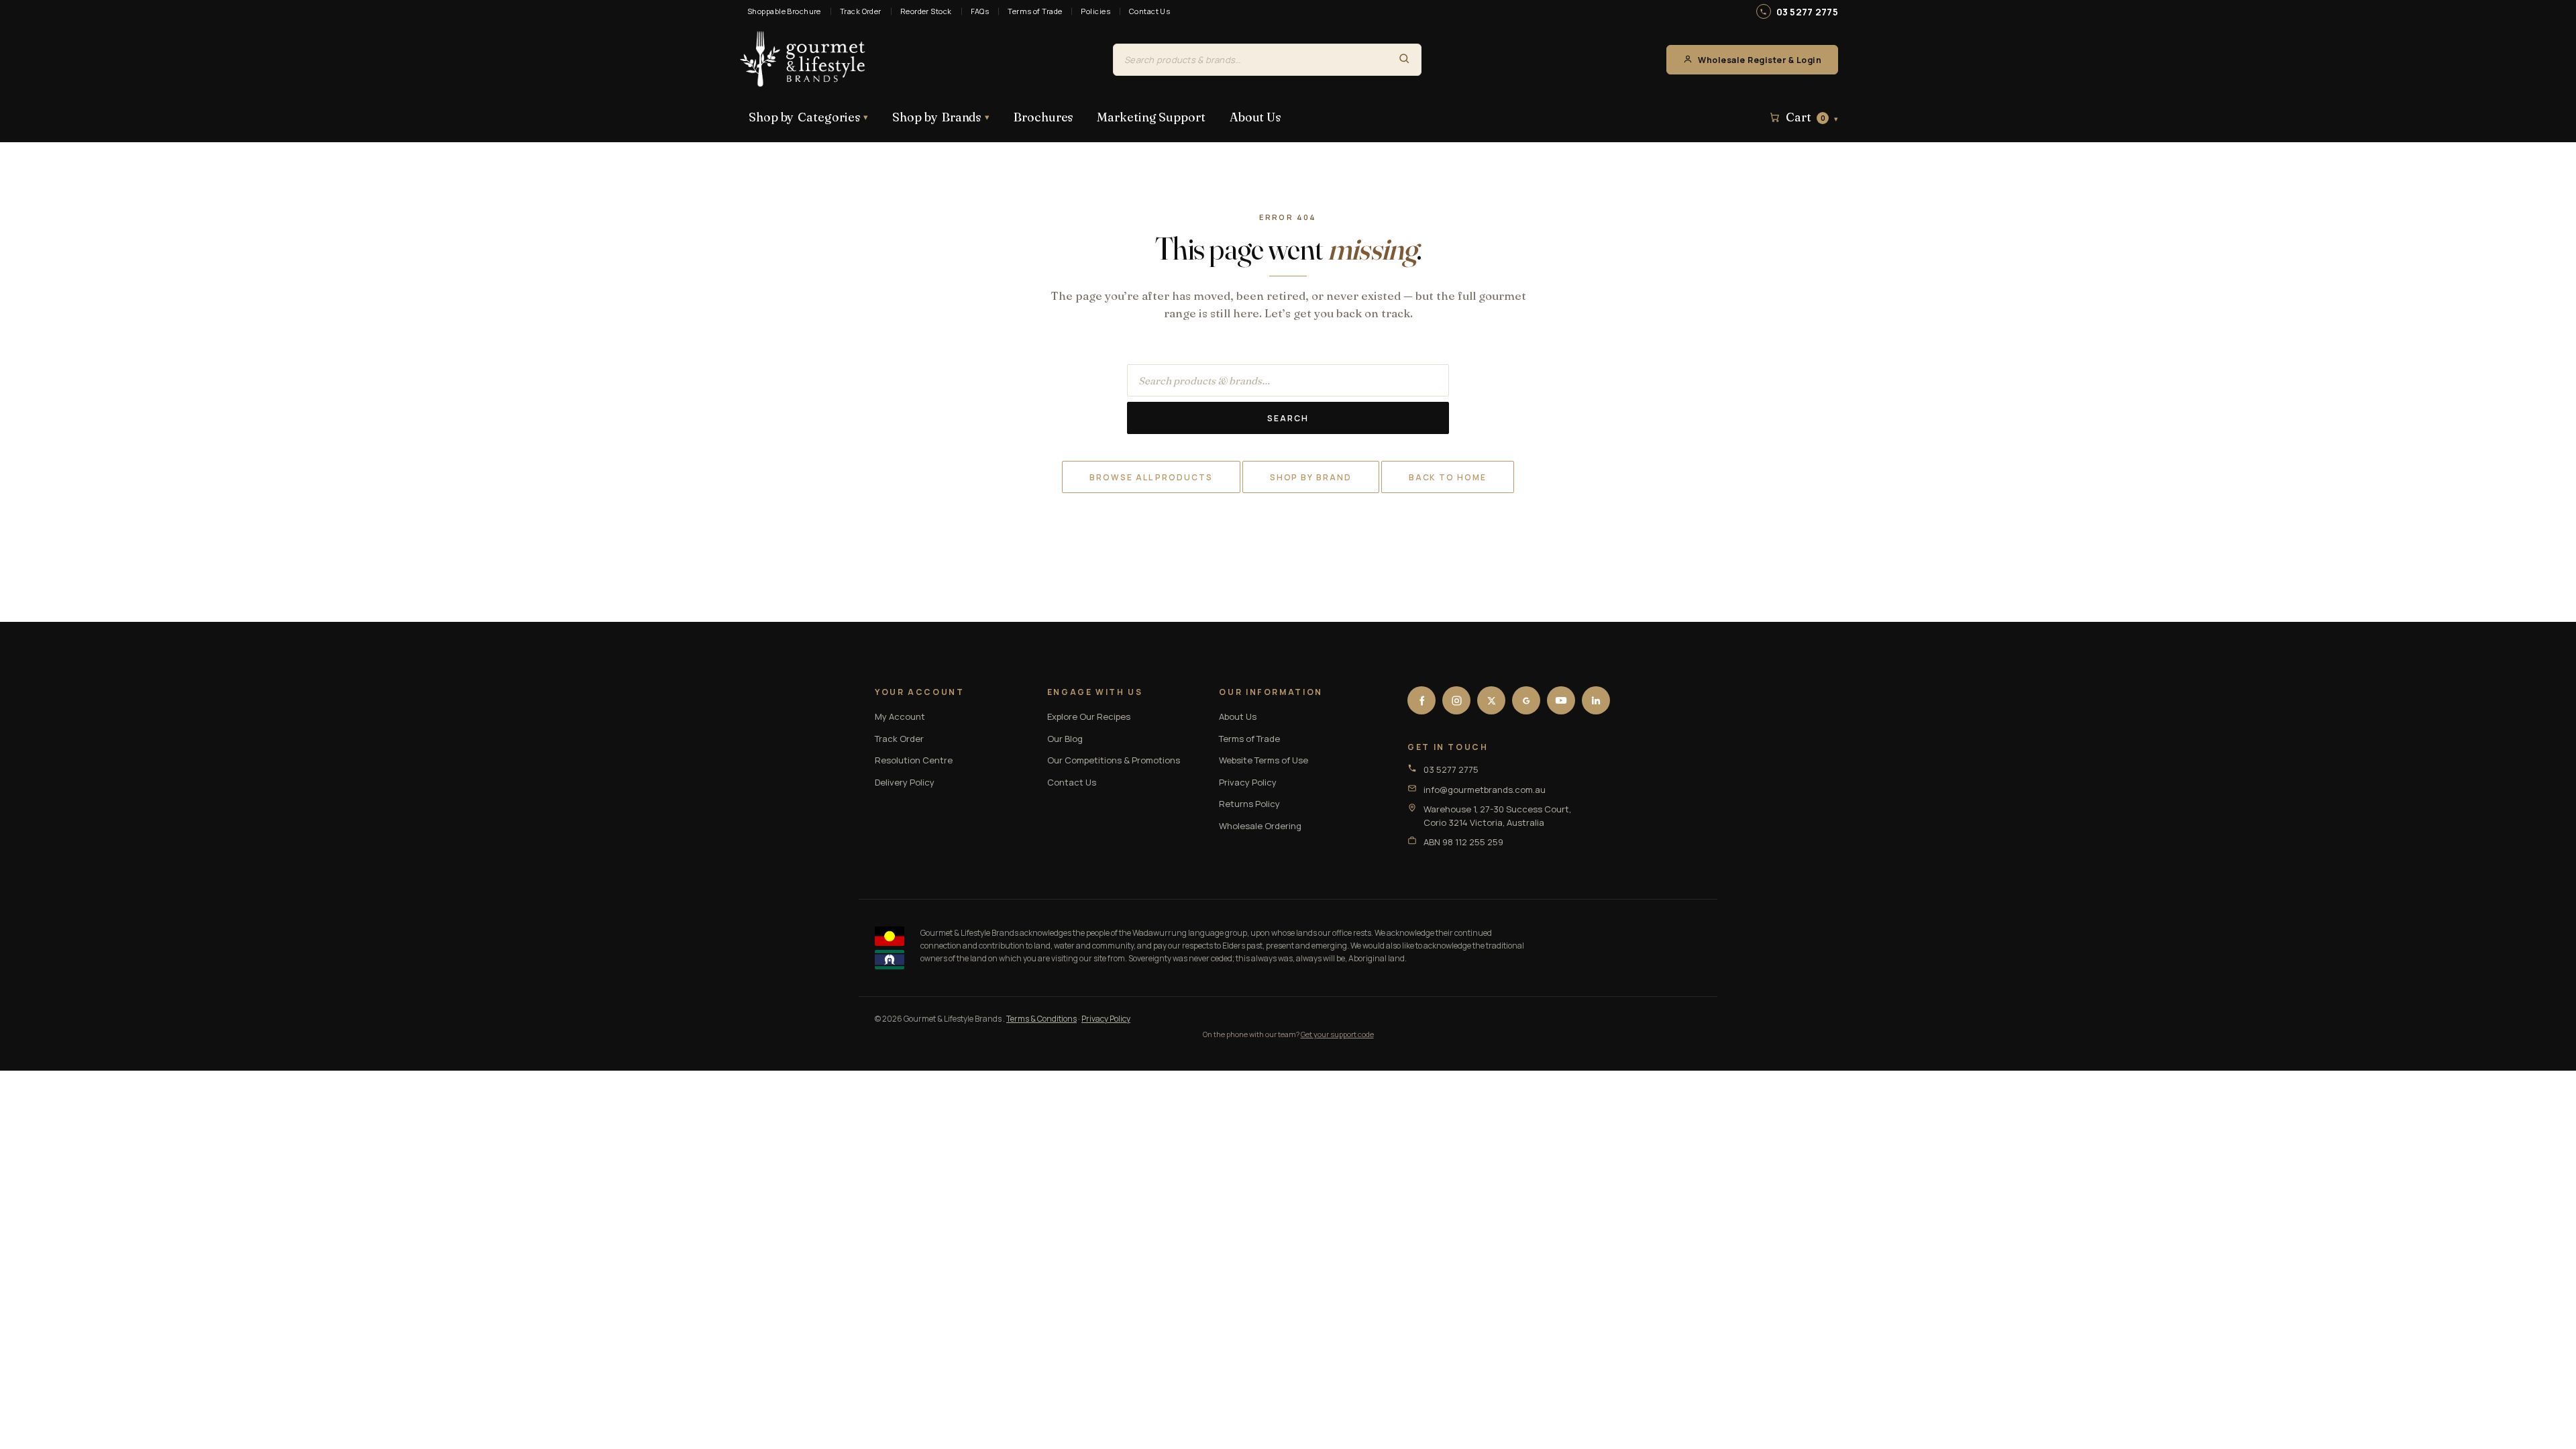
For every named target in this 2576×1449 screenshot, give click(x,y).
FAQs (980, 11)
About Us (1255, 117)
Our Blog (1065, 739)
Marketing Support (1151, 117)
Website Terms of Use (1264, 760)
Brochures (1043, 117)
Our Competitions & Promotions (1114, 760)
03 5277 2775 (1807, 12)
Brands (941, 117)
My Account (900, 716)
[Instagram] (1456, 700)
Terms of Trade (1035, 11)
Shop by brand (1311, 477)
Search (1288, 418)
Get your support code (1337, 1034)
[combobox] (1250, 60)
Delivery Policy (905, 782)
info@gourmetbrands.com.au (1485, 790)
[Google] (1526, 700)
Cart (1812, 117)
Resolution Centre (914, 760)
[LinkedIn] (1596, 700)
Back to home (1448, 477)
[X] (1491, 700)
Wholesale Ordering (1260, 826)
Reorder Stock (926, 11)
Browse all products (1151, 477)
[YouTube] (1561, 700)
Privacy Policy (1248, 782)
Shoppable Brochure (784, 11)
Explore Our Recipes (1089, 716)
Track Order (861, 11)
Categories (808, 117)
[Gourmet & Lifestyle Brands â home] (803, 60)
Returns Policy (1249, 804)
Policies (1095, 11)
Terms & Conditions (1041, 1019)
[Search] (1404, 60)
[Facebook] (1421, 700)
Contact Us (1149, 11)
